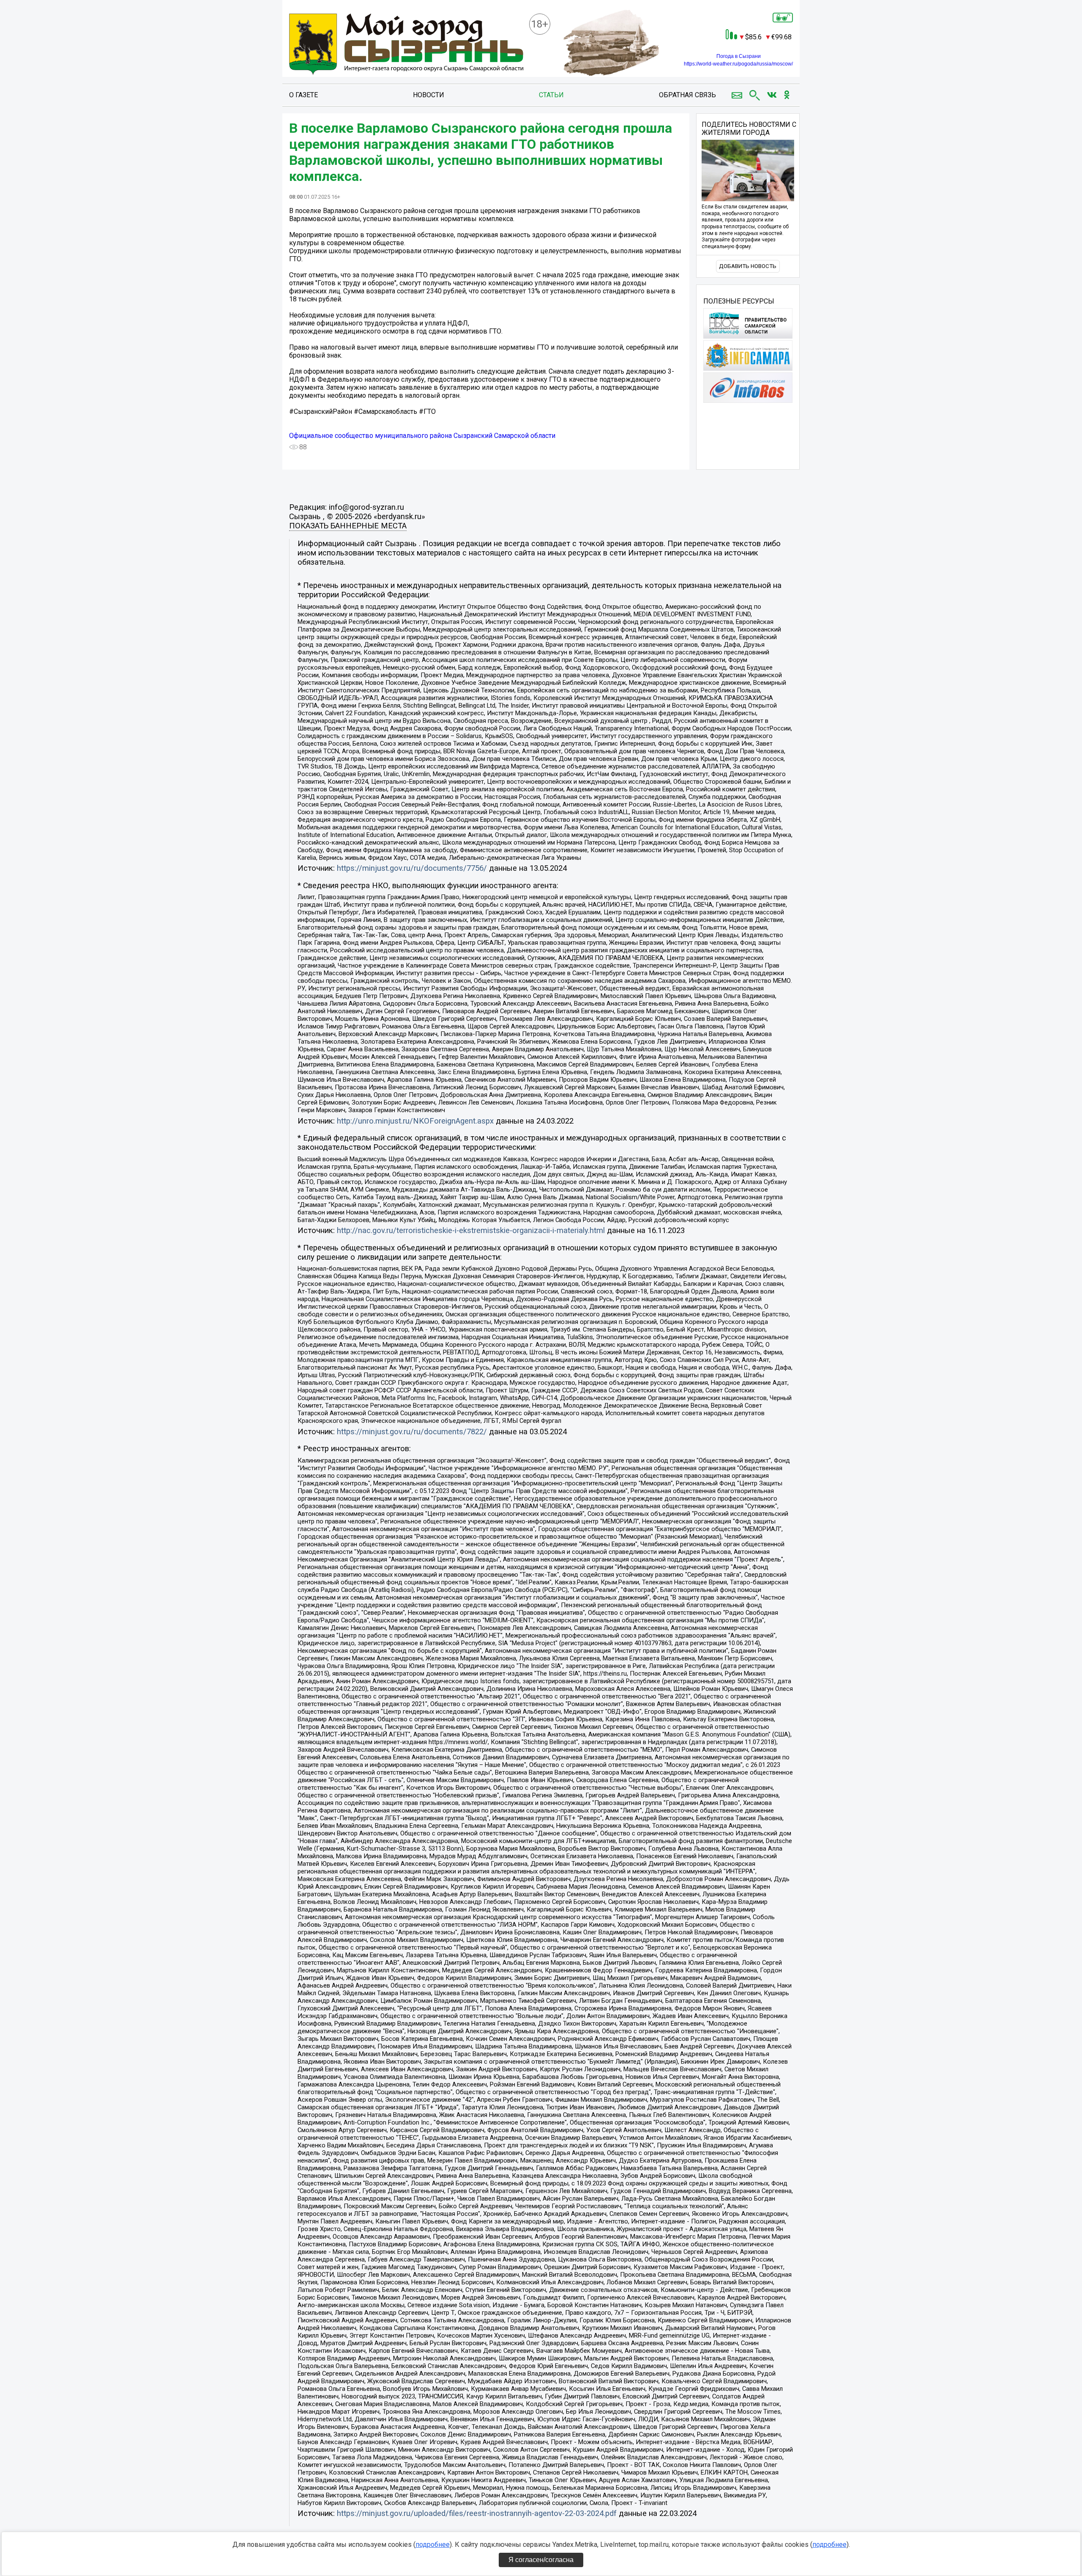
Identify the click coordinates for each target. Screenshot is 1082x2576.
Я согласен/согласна (541, 2560)
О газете (303, 95)
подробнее (433, 2545)
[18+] (406, 45)
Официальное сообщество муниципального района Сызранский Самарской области (422, 436)
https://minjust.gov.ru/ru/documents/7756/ (412, 868)
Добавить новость (748, 266)
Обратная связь (687, 95)
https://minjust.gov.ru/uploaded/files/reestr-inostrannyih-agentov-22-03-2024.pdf (477, 2513)
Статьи (551, 95)
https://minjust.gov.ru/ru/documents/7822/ (412, 1432)
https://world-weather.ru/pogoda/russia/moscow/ (738, 64)
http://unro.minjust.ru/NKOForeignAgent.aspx (415, 1121)
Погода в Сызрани (739, 56)
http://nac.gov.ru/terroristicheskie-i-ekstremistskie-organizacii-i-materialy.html (471, 1231)
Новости (429, 95)
